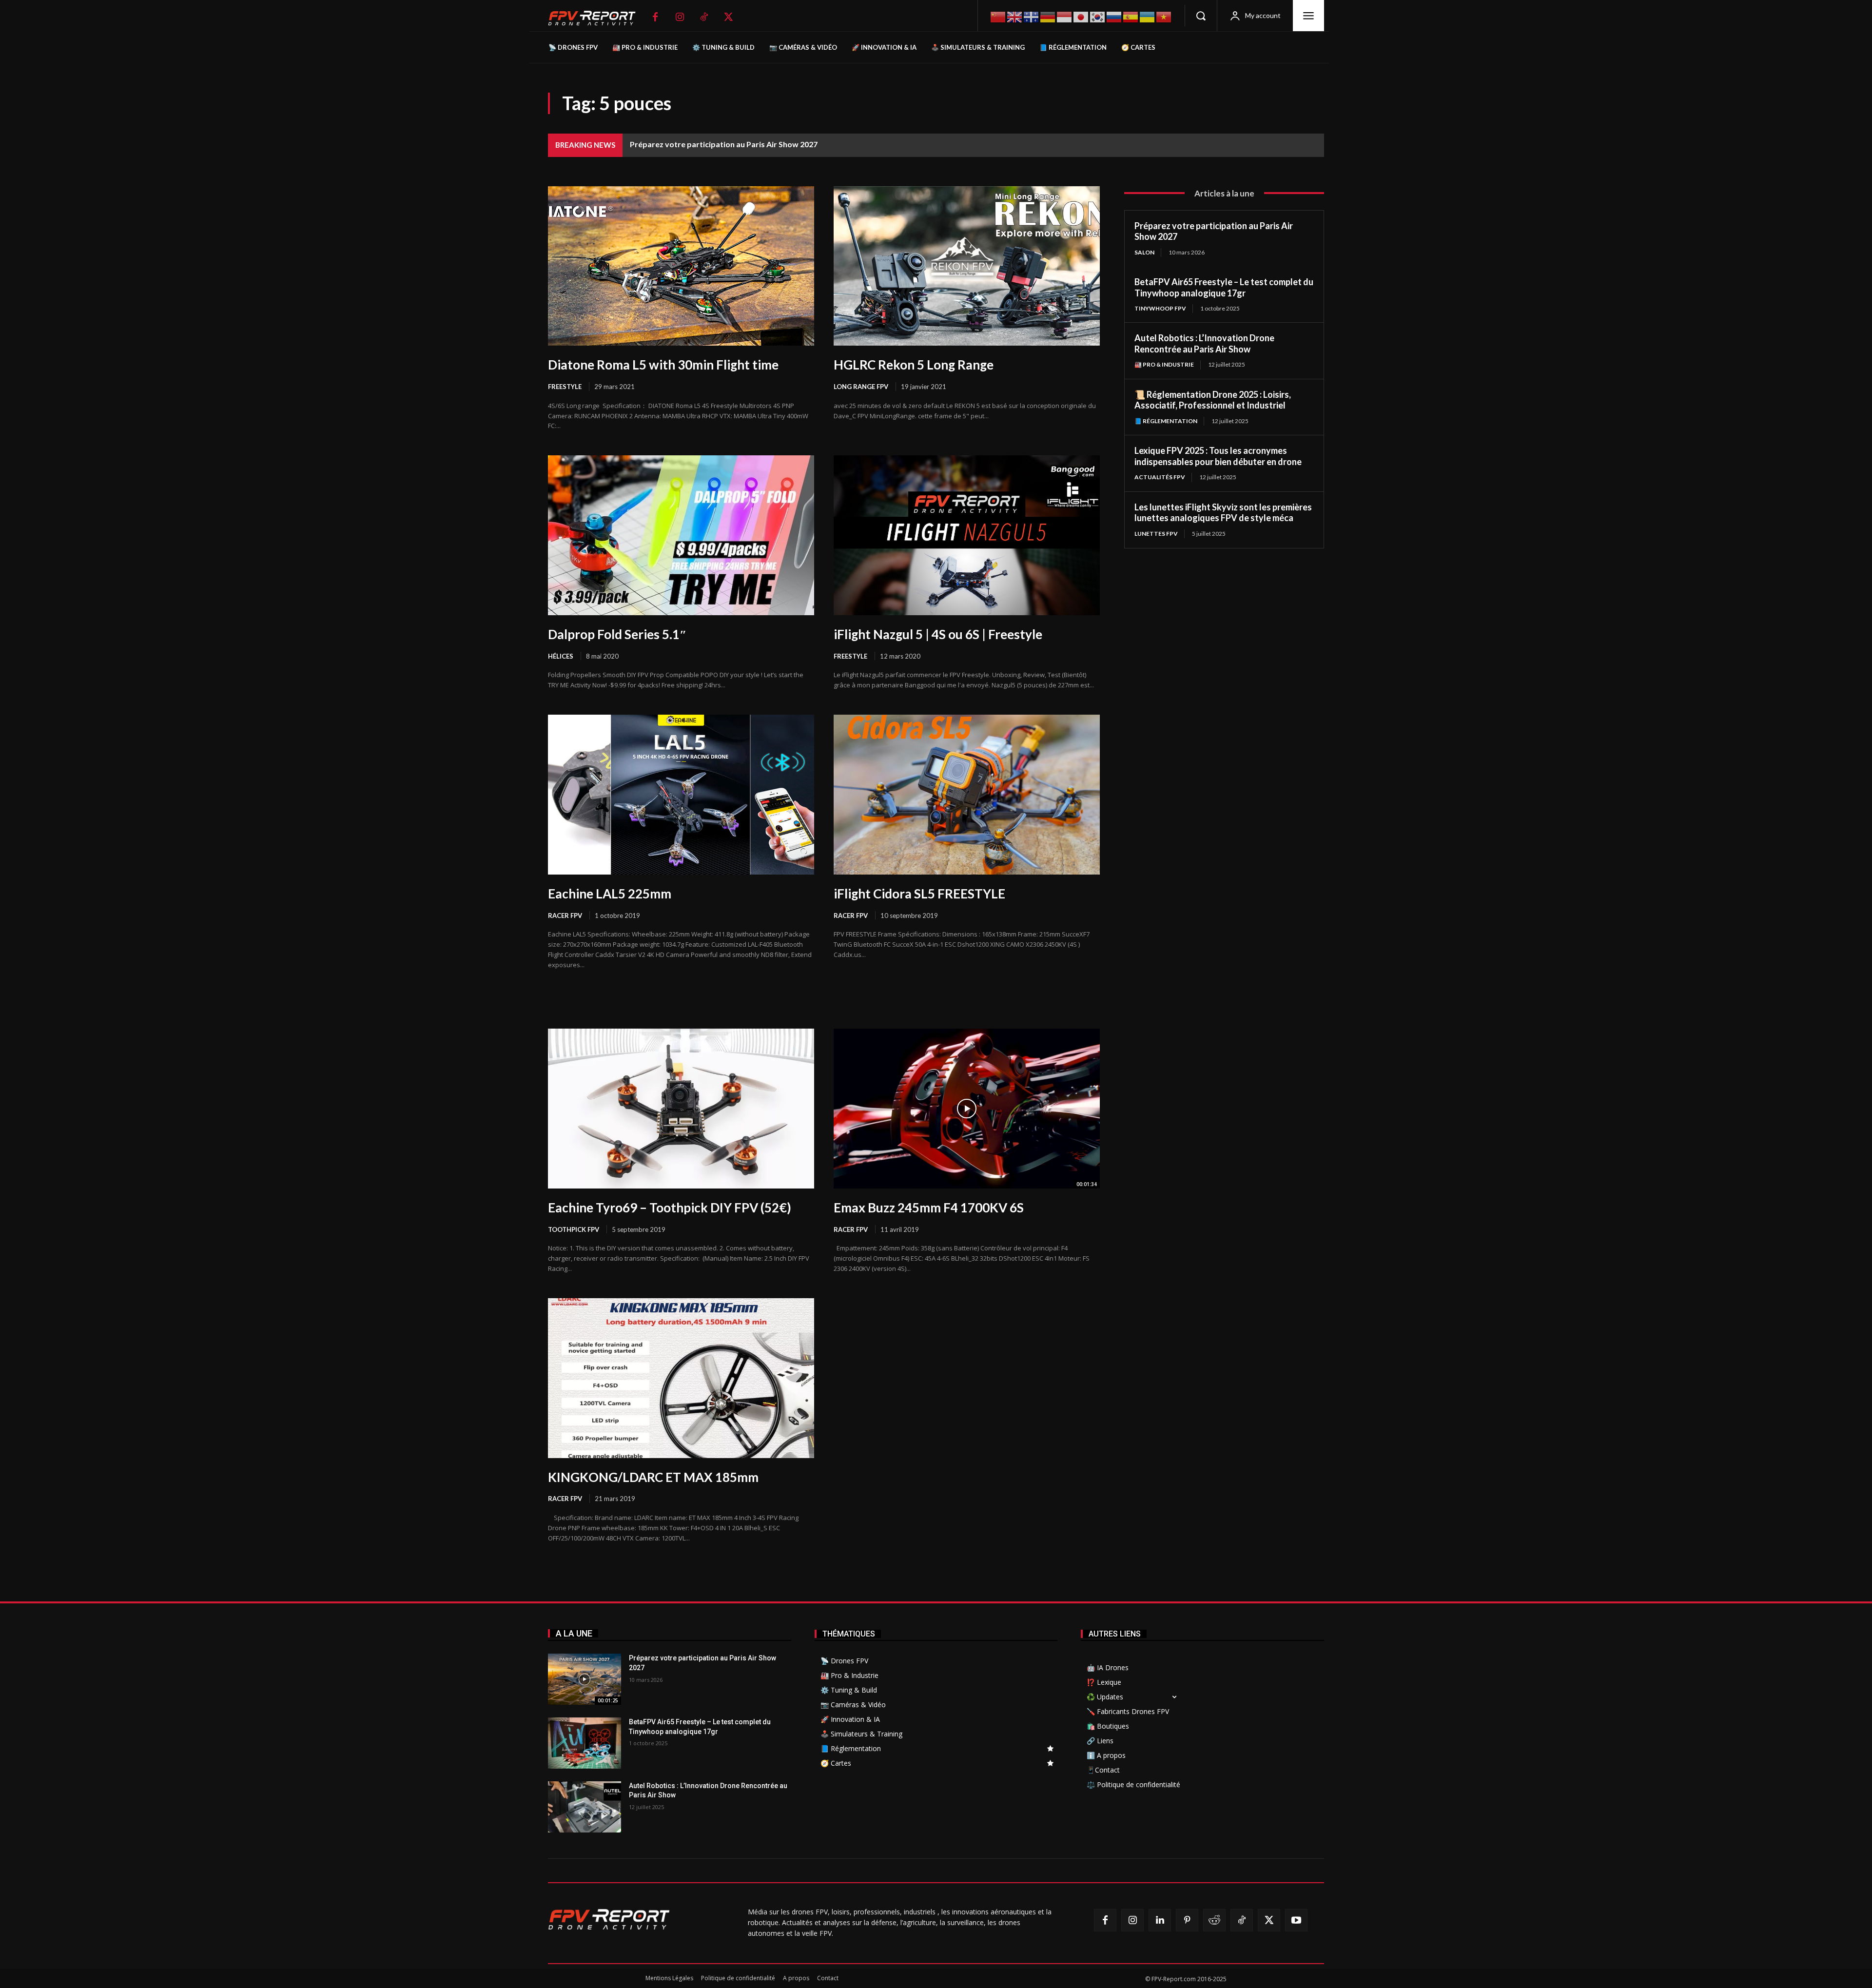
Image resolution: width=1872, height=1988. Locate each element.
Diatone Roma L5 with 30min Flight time (663, 365)
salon (1144, 252)
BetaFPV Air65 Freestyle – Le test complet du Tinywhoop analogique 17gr (1224, 287)
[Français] (1032, 16)
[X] (728, 17)
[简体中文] (998, 16)
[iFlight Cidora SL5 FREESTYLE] (967, 795)
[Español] (1131, 16)
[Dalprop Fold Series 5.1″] (681, 535)
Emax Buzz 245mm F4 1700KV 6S (929, 1208)
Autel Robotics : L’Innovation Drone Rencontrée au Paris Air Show (1204, 343)
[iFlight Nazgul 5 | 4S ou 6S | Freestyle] (967, 535)
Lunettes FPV (1156, 534)
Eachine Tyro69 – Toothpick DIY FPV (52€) (670, 1208)
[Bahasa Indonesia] (1065, 16)
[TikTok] (704, 17)
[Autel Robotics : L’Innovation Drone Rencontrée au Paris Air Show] (585, 1807)
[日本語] (1081, 16)
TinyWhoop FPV (1160, 308)
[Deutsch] (1048, 16)
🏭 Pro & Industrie (1164, 364)
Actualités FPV (1160, 477)
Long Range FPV (861, 387)
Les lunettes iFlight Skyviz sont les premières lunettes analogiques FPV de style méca (1223, 513)
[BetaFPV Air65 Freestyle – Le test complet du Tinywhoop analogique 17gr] (585, 1743)
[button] (1201, 16)
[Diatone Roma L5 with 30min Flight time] (681, 266)
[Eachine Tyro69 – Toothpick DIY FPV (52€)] (681, 1109)
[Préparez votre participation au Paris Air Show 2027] (585, 1679)
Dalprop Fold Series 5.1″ (617, 634)
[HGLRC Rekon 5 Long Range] (967, 266)
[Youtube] (1296, 1920)
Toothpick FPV (574, 1229)
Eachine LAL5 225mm (610, 894)
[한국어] (1098, 16)
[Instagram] (680, 17)
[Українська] (1148, 16)
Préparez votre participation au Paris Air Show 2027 (724, 144)
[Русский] (1114, 16)
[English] (1015, 16)
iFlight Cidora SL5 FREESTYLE (919, 894)
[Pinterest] (1187, 1920)
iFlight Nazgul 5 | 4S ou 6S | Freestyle (938, 634)
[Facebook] (655, 17)
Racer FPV (565, 916)
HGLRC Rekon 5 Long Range (914, 365)
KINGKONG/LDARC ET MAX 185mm (653, 1477)
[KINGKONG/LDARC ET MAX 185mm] (681, 1378)
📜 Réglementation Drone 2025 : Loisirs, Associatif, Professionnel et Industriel (1213, 400)
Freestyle (565, 387)
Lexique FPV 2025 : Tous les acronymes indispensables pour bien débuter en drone (1218, 456)
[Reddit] (1214, 1920)
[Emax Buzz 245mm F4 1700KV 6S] (967, 1109)
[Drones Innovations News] (597, 18)
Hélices (561, 656)
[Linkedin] (1160, 1920)
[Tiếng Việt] (1164, 16)
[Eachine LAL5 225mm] (681, 795)
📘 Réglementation (1166, 421)
